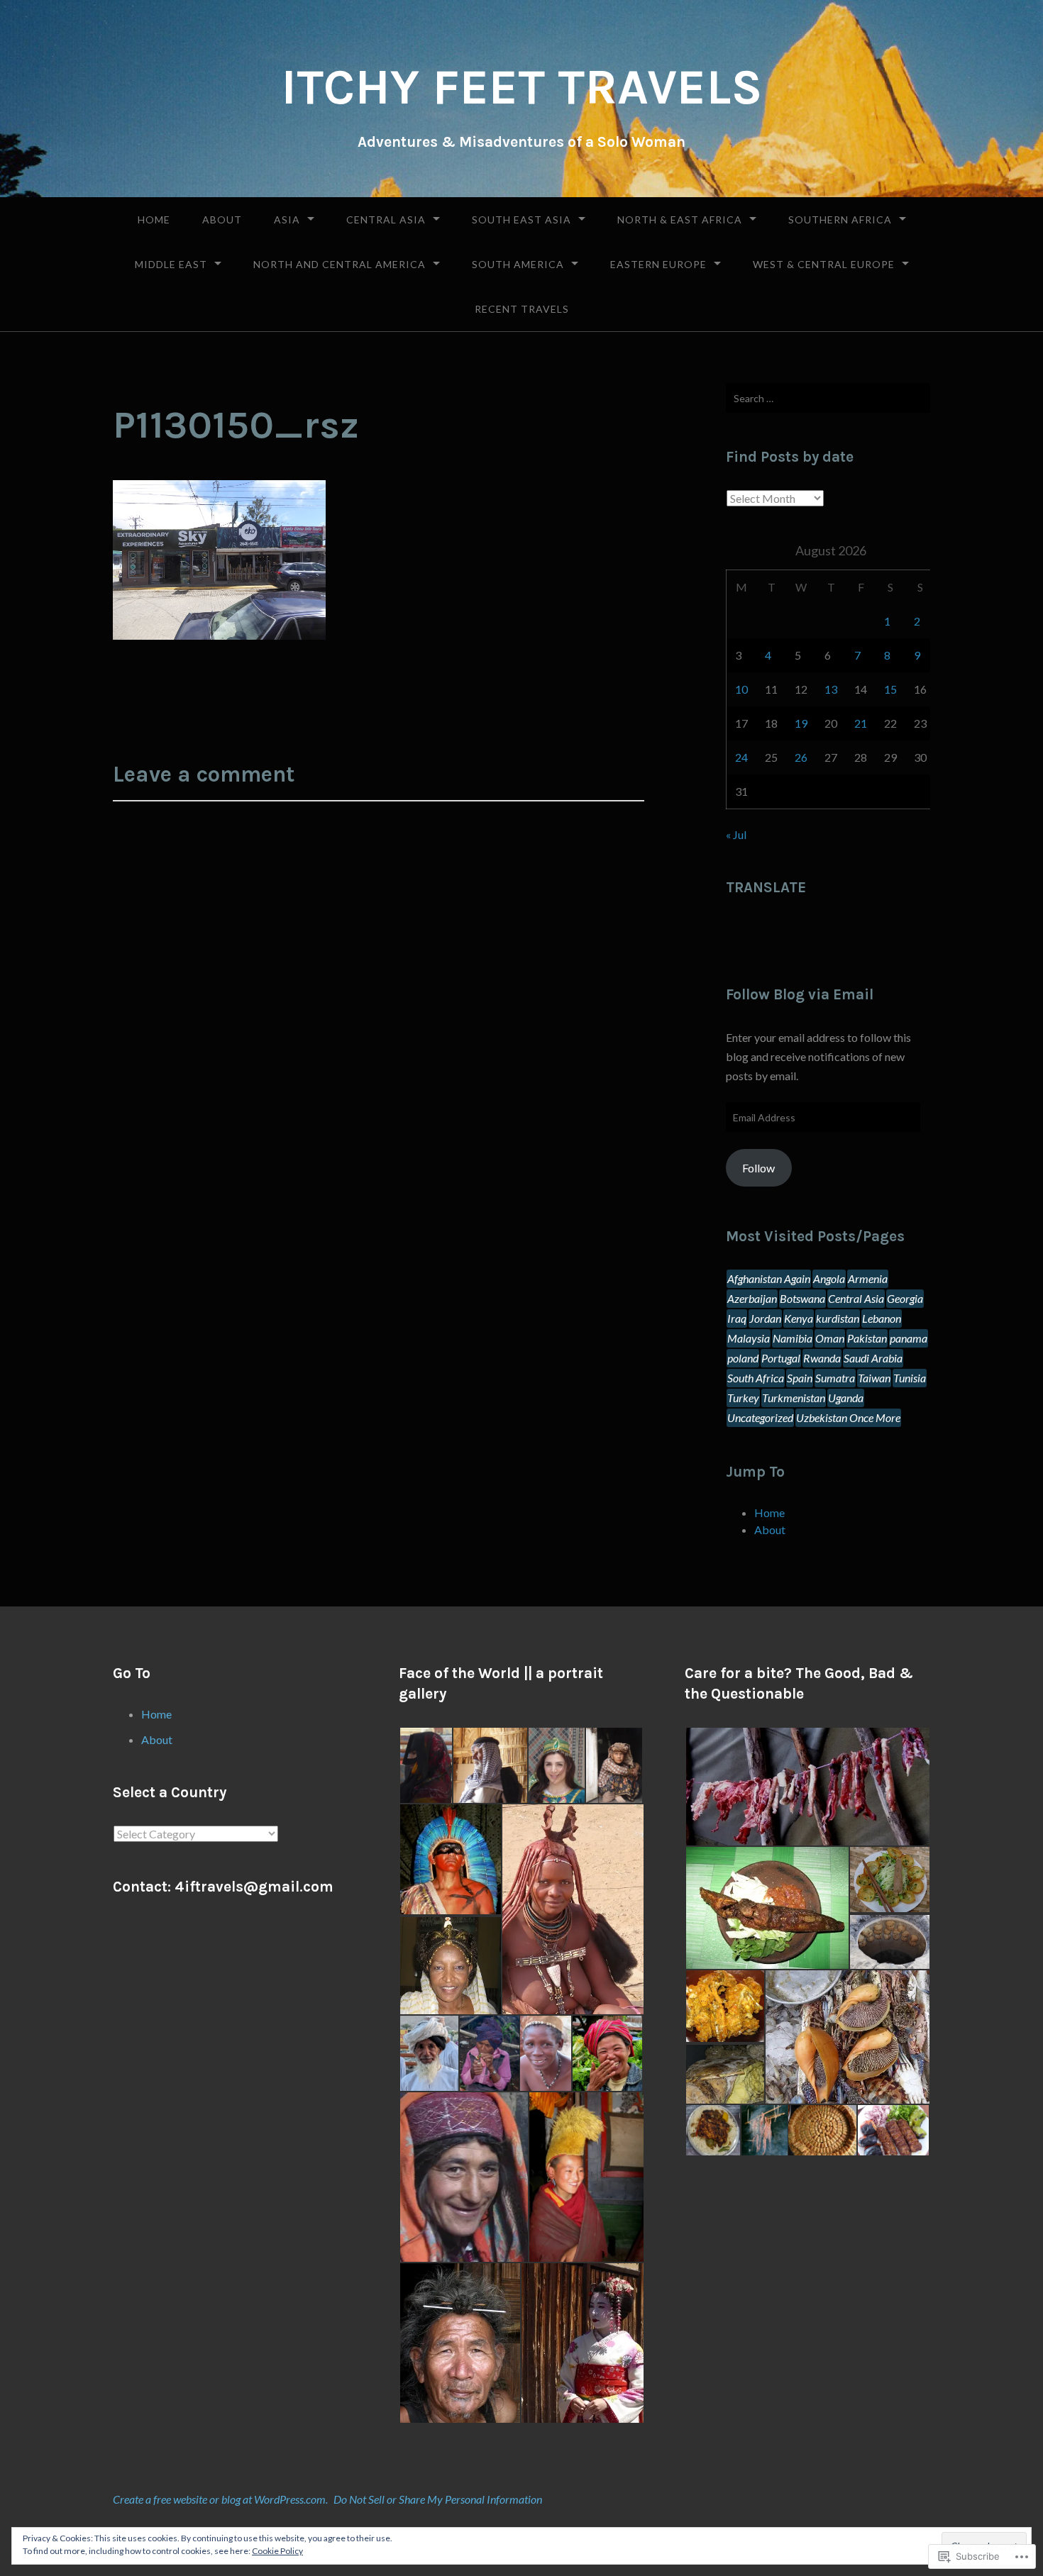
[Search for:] (828, 398)
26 (801, 757)
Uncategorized (760, 1417)
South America (518, 264)
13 (831, 689)
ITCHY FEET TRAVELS (522, 87)
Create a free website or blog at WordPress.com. (220, 2499)
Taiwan (874, 1378)
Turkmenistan (794, 1398)
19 (801, 723)
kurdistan (838, 1318)
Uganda (846, 1398)
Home (154, 220)
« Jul (736, 834)
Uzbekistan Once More (848, 1417)
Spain (800, 1378)
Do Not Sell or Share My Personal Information (438, 2499)
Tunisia (910, 1378)
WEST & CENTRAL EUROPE (824, 264)
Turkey (743, 1398)
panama (909, 1338)
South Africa (756, 1378)
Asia (287, 220)
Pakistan (867, 1338)
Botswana (802, 1298)
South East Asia (521, 220)
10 (741, 689)
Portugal (781, 1358)
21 (861, 723)
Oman (830, 1338)
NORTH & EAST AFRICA (680, 220)
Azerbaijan (752, 1298)
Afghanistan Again (769, 1278)
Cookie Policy (277, 2551)
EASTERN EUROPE (658, 264)
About (222, 220)
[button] (425, 1765)
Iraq (737, 1318)
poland (743, 1358)
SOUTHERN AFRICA (840, 220)
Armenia (868, 1278)
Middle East (171, 264)
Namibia (793, 1338)
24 (741, 757)
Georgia (905, 1298)
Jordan (765, 1318)
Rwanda (822, 1358)
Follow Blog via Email (800, 994)
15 (890, 689)
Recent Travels (522, 309)
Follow (758, 1168)
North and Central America (340, 264)
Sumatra (835, 1378)
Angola (829, 1278)
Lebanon (882, 1318)
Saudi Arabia (873, 1358)
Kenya (799, 1318)
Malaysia (749, 1338)
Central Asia (386, 220)
